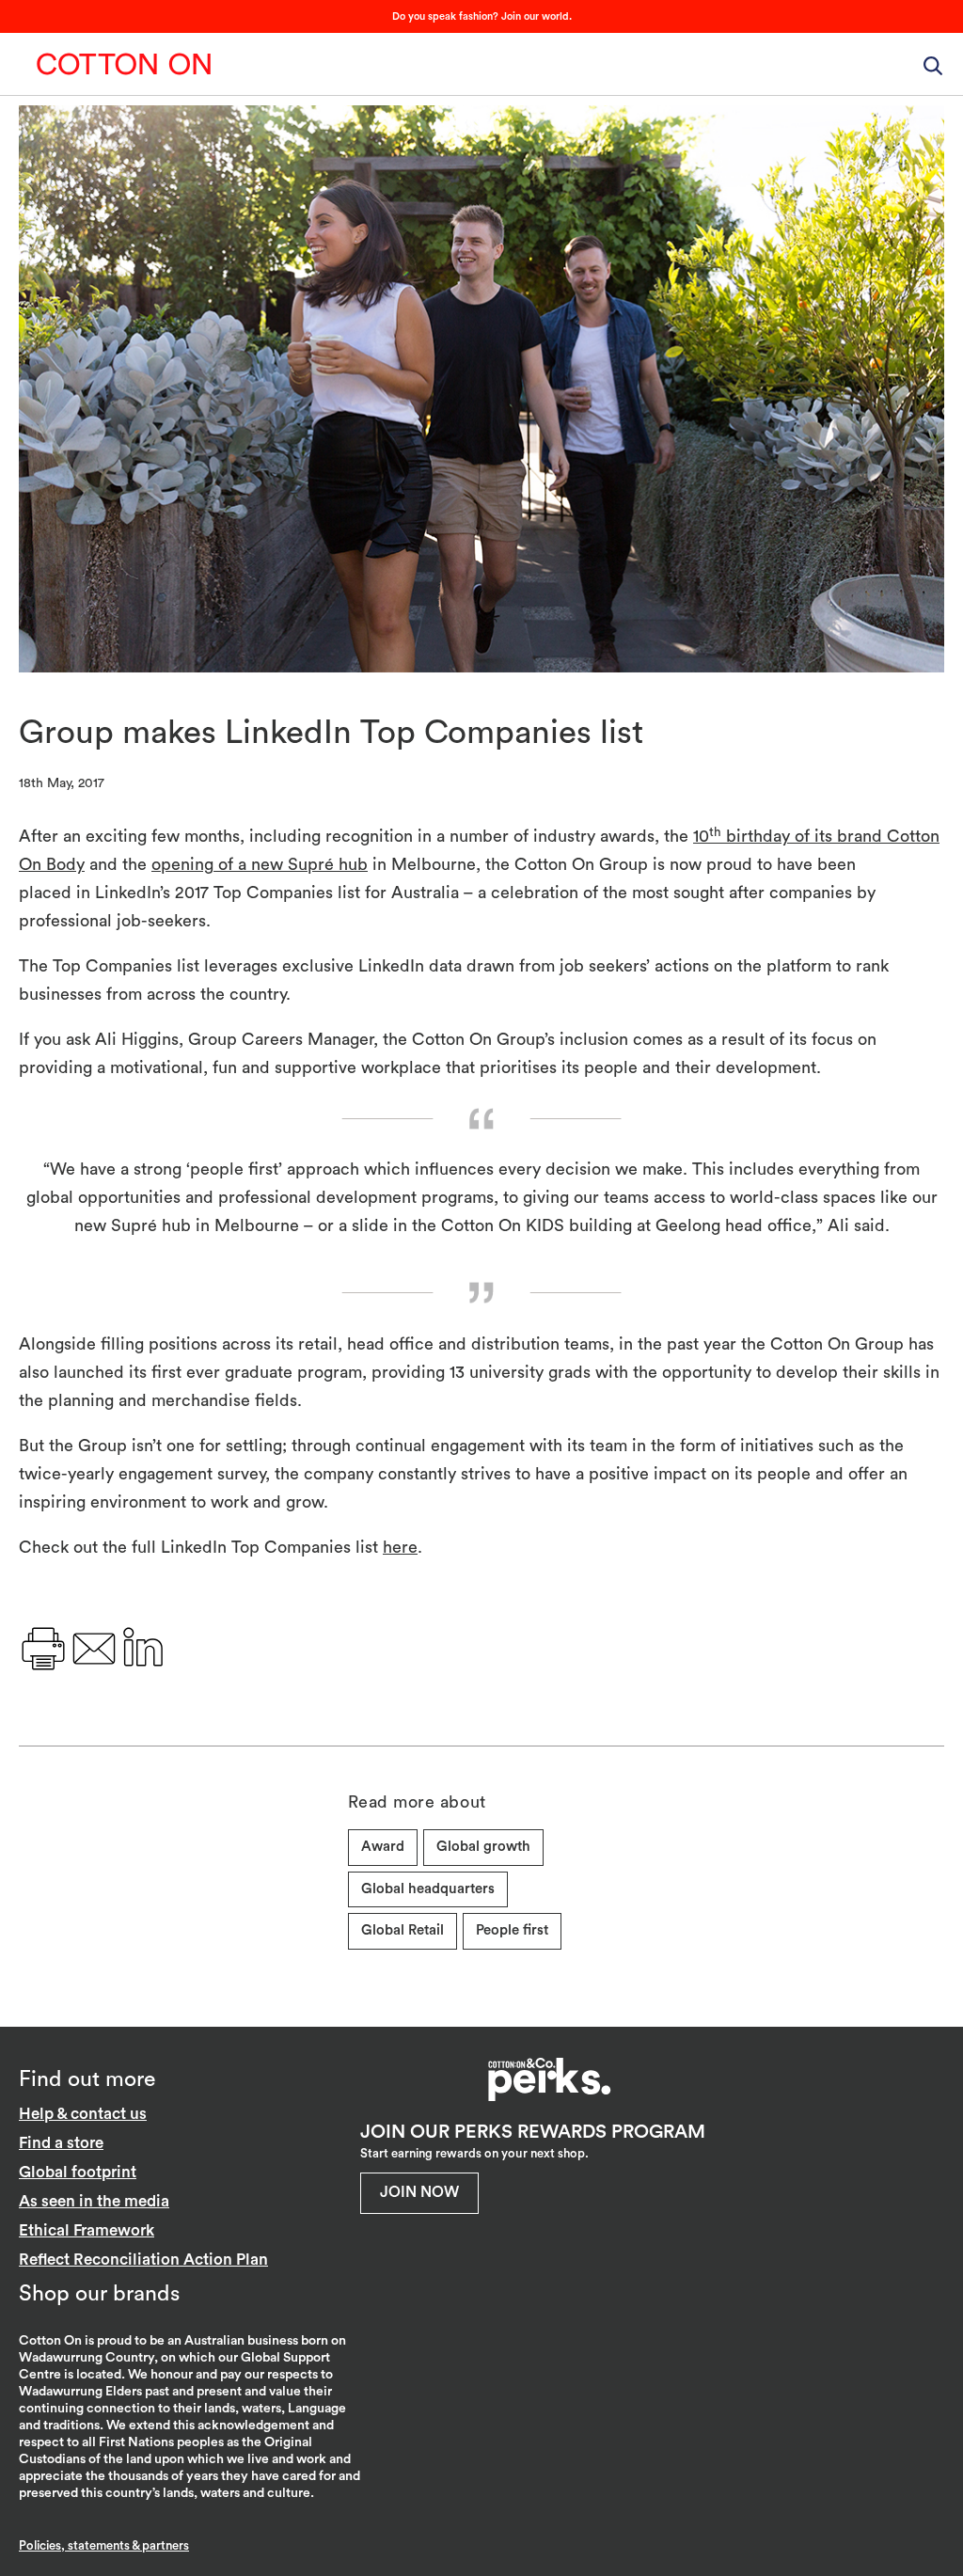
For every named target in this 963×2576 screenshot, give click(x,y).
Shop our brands (99, 2293)
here (400, 1547)
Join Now (419, 2192)
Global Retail (403, 1930)
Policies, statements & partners (104, 2545)
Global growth (483, 1847)
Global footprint (78, 2172)
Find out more (87, 2079)
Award (383, 1847)
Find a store (61, 2143)
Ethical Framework (87, 2230)
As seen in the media (94, 2201)
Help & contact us (83, 2114)
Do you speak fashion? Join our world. (482, 16)
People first (512, 1930)
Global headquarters (428, 1889)
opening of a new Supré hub (260, 864)
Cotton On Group (124, 64)
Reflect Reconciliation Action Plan (143, 2260)
